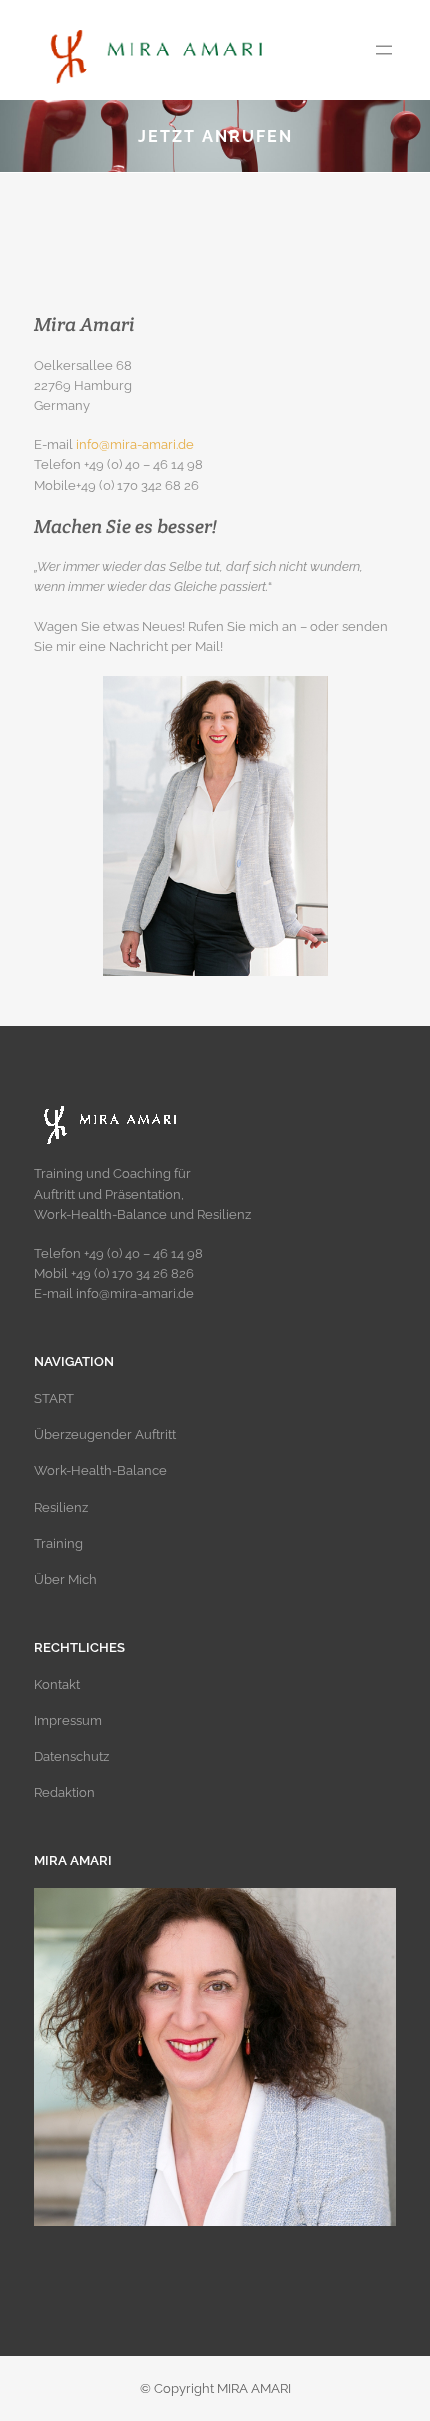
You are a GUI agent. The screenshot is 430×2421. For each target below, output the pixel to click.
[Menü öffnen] (384, 50)
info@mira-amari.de (135, 444)
